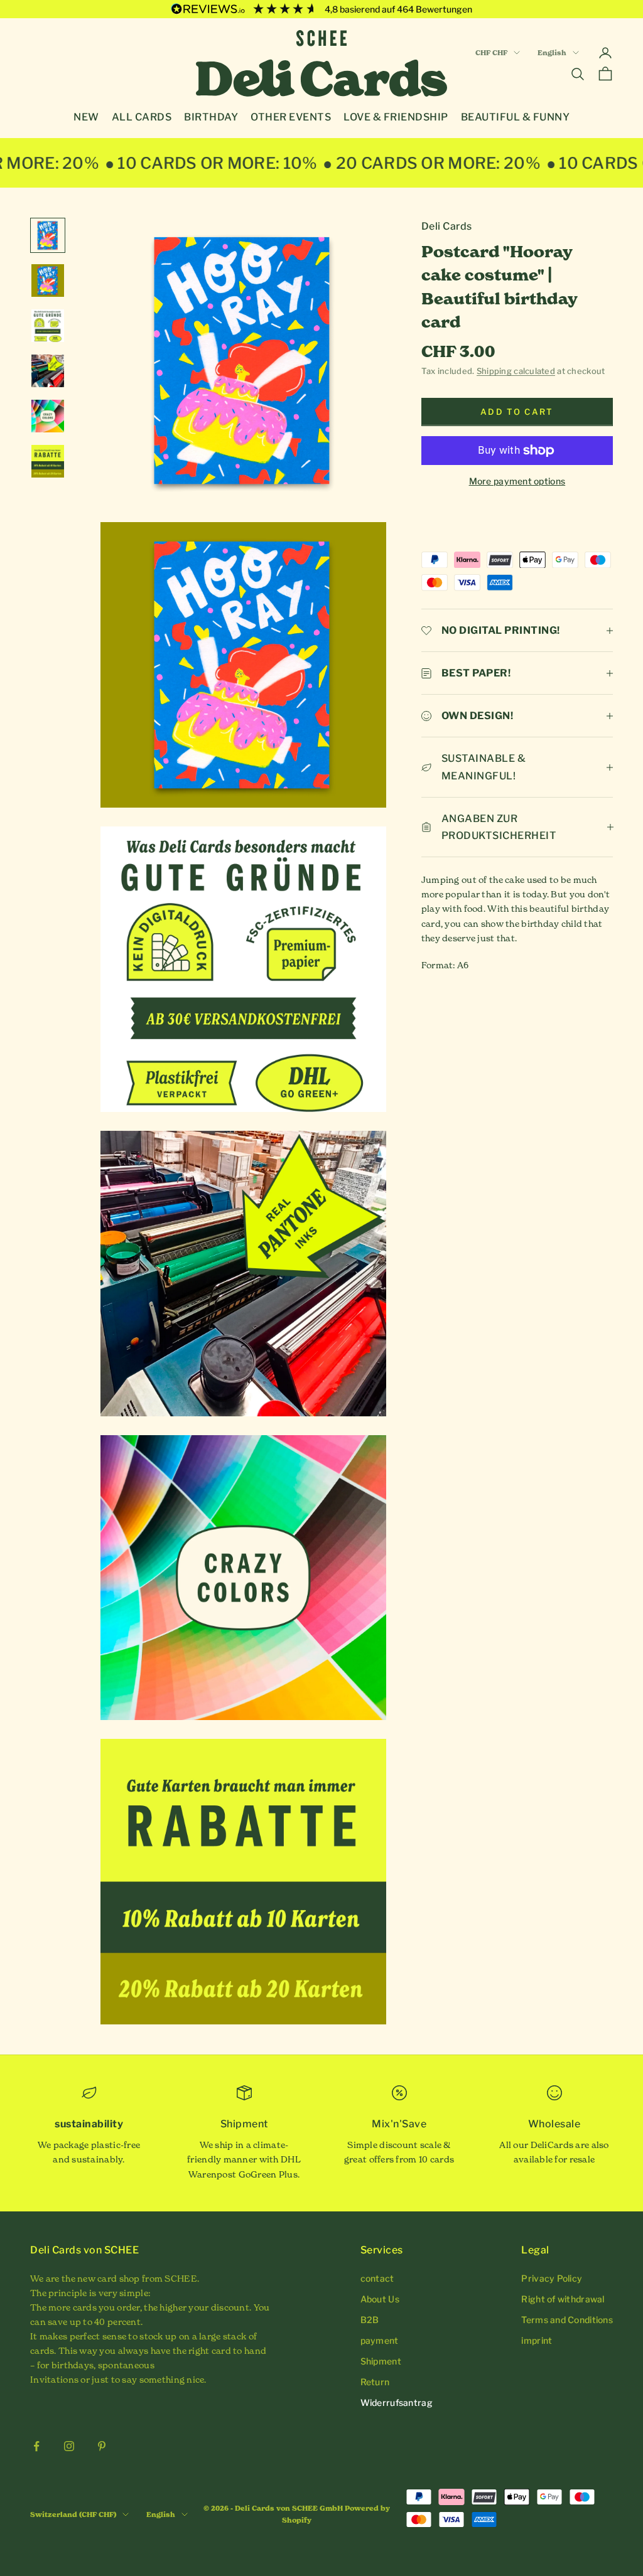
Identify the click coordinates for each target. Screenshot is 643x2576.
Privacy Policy (552, 2278)
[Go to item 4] (48, 371)
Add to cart (517, 412)
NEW (86, 117)
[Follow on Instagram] (69, 2446)
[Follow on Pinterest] (102, 2446)
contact (377, 2278)
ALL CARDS (142, 117)
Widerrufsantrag (397, 2402)
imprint (537, 2340)
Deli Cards (447, 226)
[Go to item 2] (48, 281)
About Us (380, 2299)
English (552, 53)
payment (380, 2340)
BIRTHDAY (211, 117)
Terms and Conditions (567, 2320)
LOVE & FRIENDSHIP (396, 117)
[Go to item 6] (48, 461)
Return (375, 2382)
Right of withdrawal (563, 2299)
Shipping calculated (516, 371)
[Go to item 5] (48, 416)
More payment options (517, 481)
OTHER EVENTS (291, 117)
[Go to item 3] (48, 326)
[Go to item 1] (48, 235)
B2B (370, 2320)
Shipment (381, 2361)
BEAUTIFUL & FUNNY (516, 117)
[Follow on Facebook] (36, 2446)
